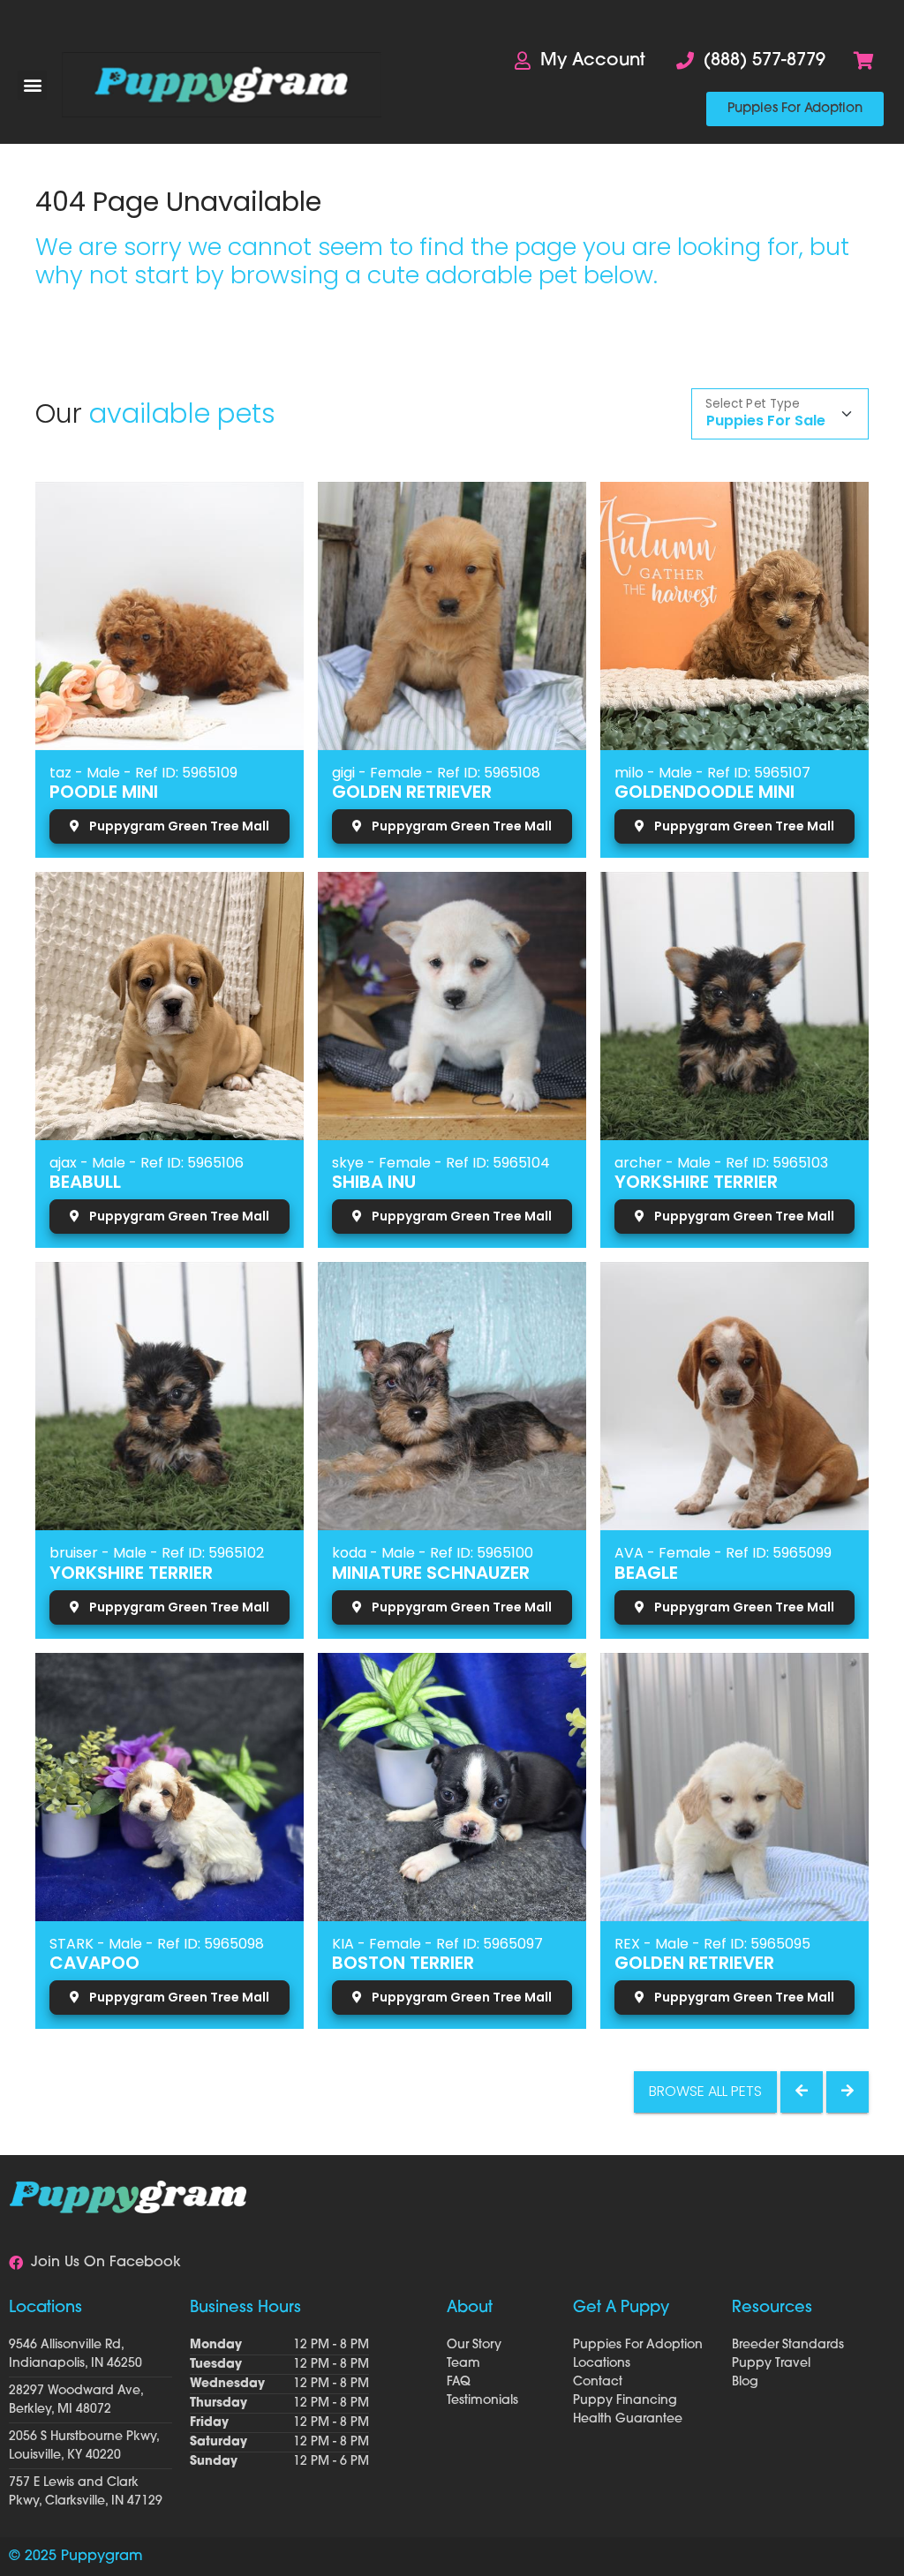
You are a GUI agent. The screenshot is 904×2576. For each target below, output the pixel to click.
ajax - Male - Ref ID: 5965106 (147, 1163)
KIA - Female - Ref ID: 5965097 (437, 1944)
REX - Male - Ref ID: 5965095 (712, 1944)
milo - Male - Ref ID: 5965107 (712, 773)
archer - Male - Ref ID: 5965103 (721, 1163)
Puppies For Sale (766, 421)
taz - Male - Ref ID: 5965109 (143, 773)
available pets (182, 413)
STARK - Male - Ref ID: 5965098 (157, 1944)
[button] (32, 85)
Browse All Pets (705, 2091)
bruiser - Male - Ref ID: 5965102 (157, 1553)
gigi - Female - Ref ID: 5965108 (436, 773)
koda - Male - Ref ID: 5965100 (433, 1553)
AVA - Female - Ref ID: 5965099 (723, 1553)
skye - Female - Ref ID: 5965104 (441, 1163)
